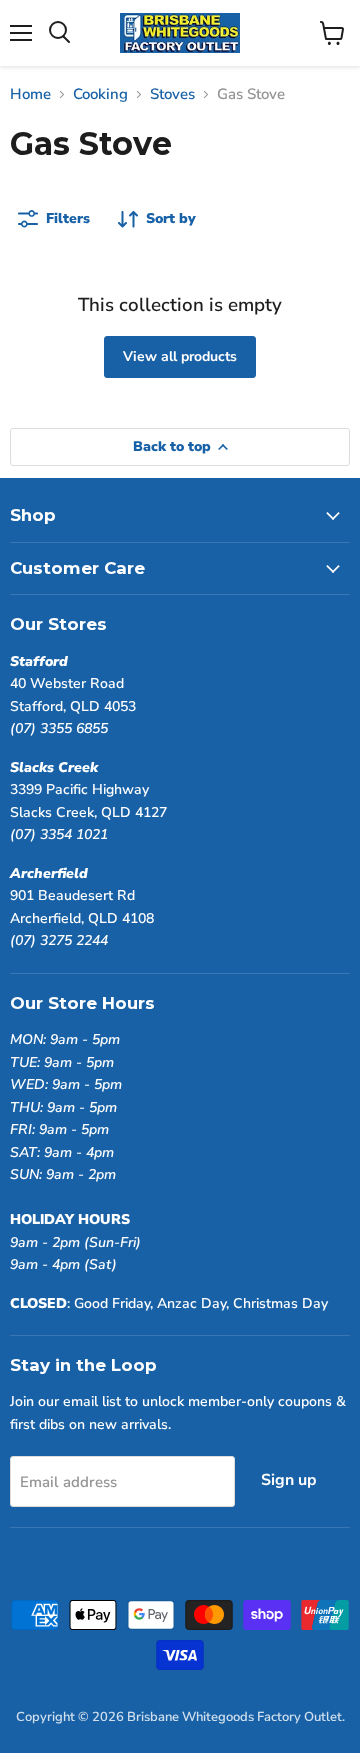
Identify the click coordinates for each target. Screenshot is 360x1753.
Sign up (289, 1480)
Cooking (100, 94)
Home (30, 94)
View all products (180, 356)
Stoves (172, 94)
